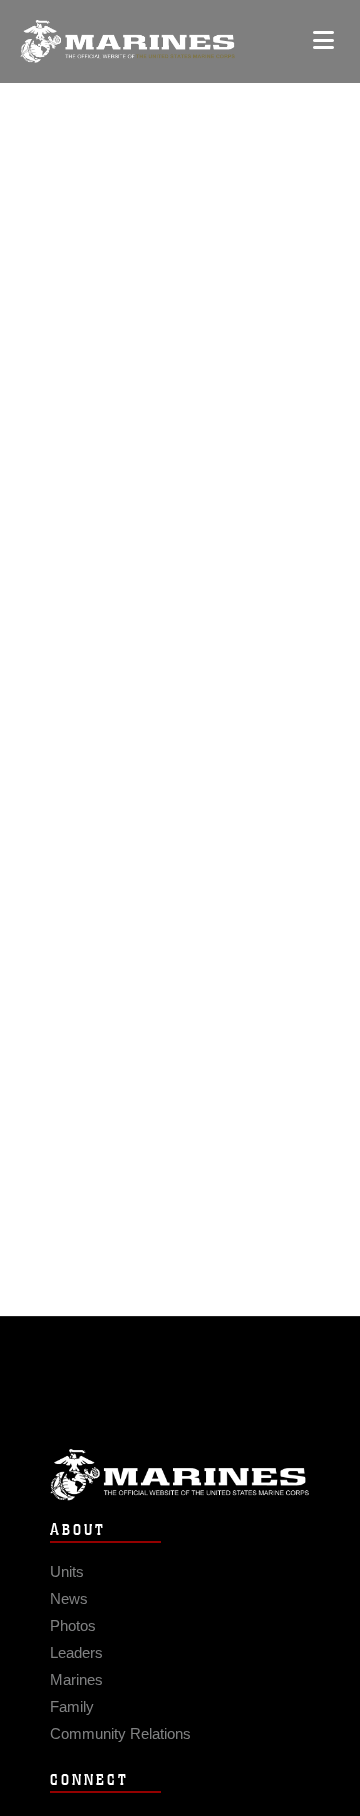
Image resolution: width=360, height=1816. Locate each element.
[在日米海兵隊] (127, 41)
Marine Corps (180, 1474)
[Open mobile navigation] (323, 40)
